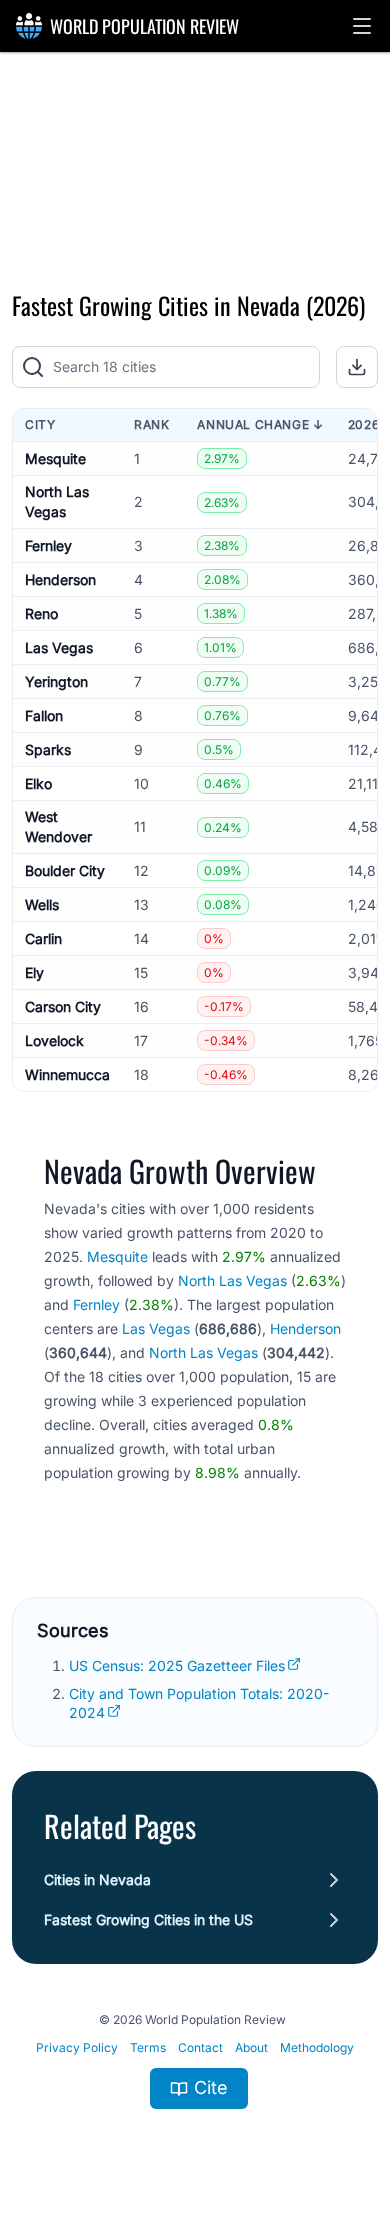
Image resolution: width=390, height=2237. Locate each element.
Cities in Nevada (97, 1879)
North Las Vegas (232, 1280)
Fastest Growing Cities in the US (148, 1919)
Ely (34, 972)
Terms (148, 2047)
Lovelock (54, 1040)
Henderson (60, 579)
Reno (41, 613)
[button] (362, 26)
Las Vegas (59, 647)
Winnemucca (67, 1074)
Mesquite (55, 458)
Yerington (56, 681)
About (251, 2047)
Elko (38, 783)
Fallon (44, 715)
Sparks (48, 749)
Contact (200, 2047)
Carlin (43, 938)
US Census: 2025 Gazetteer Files (177, 1665)
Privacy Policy (77, 2047)
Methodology (317, 2047)
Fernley (48, 545)
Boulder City (65, 870)
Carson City (63, 1006)
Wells (42, 904)
